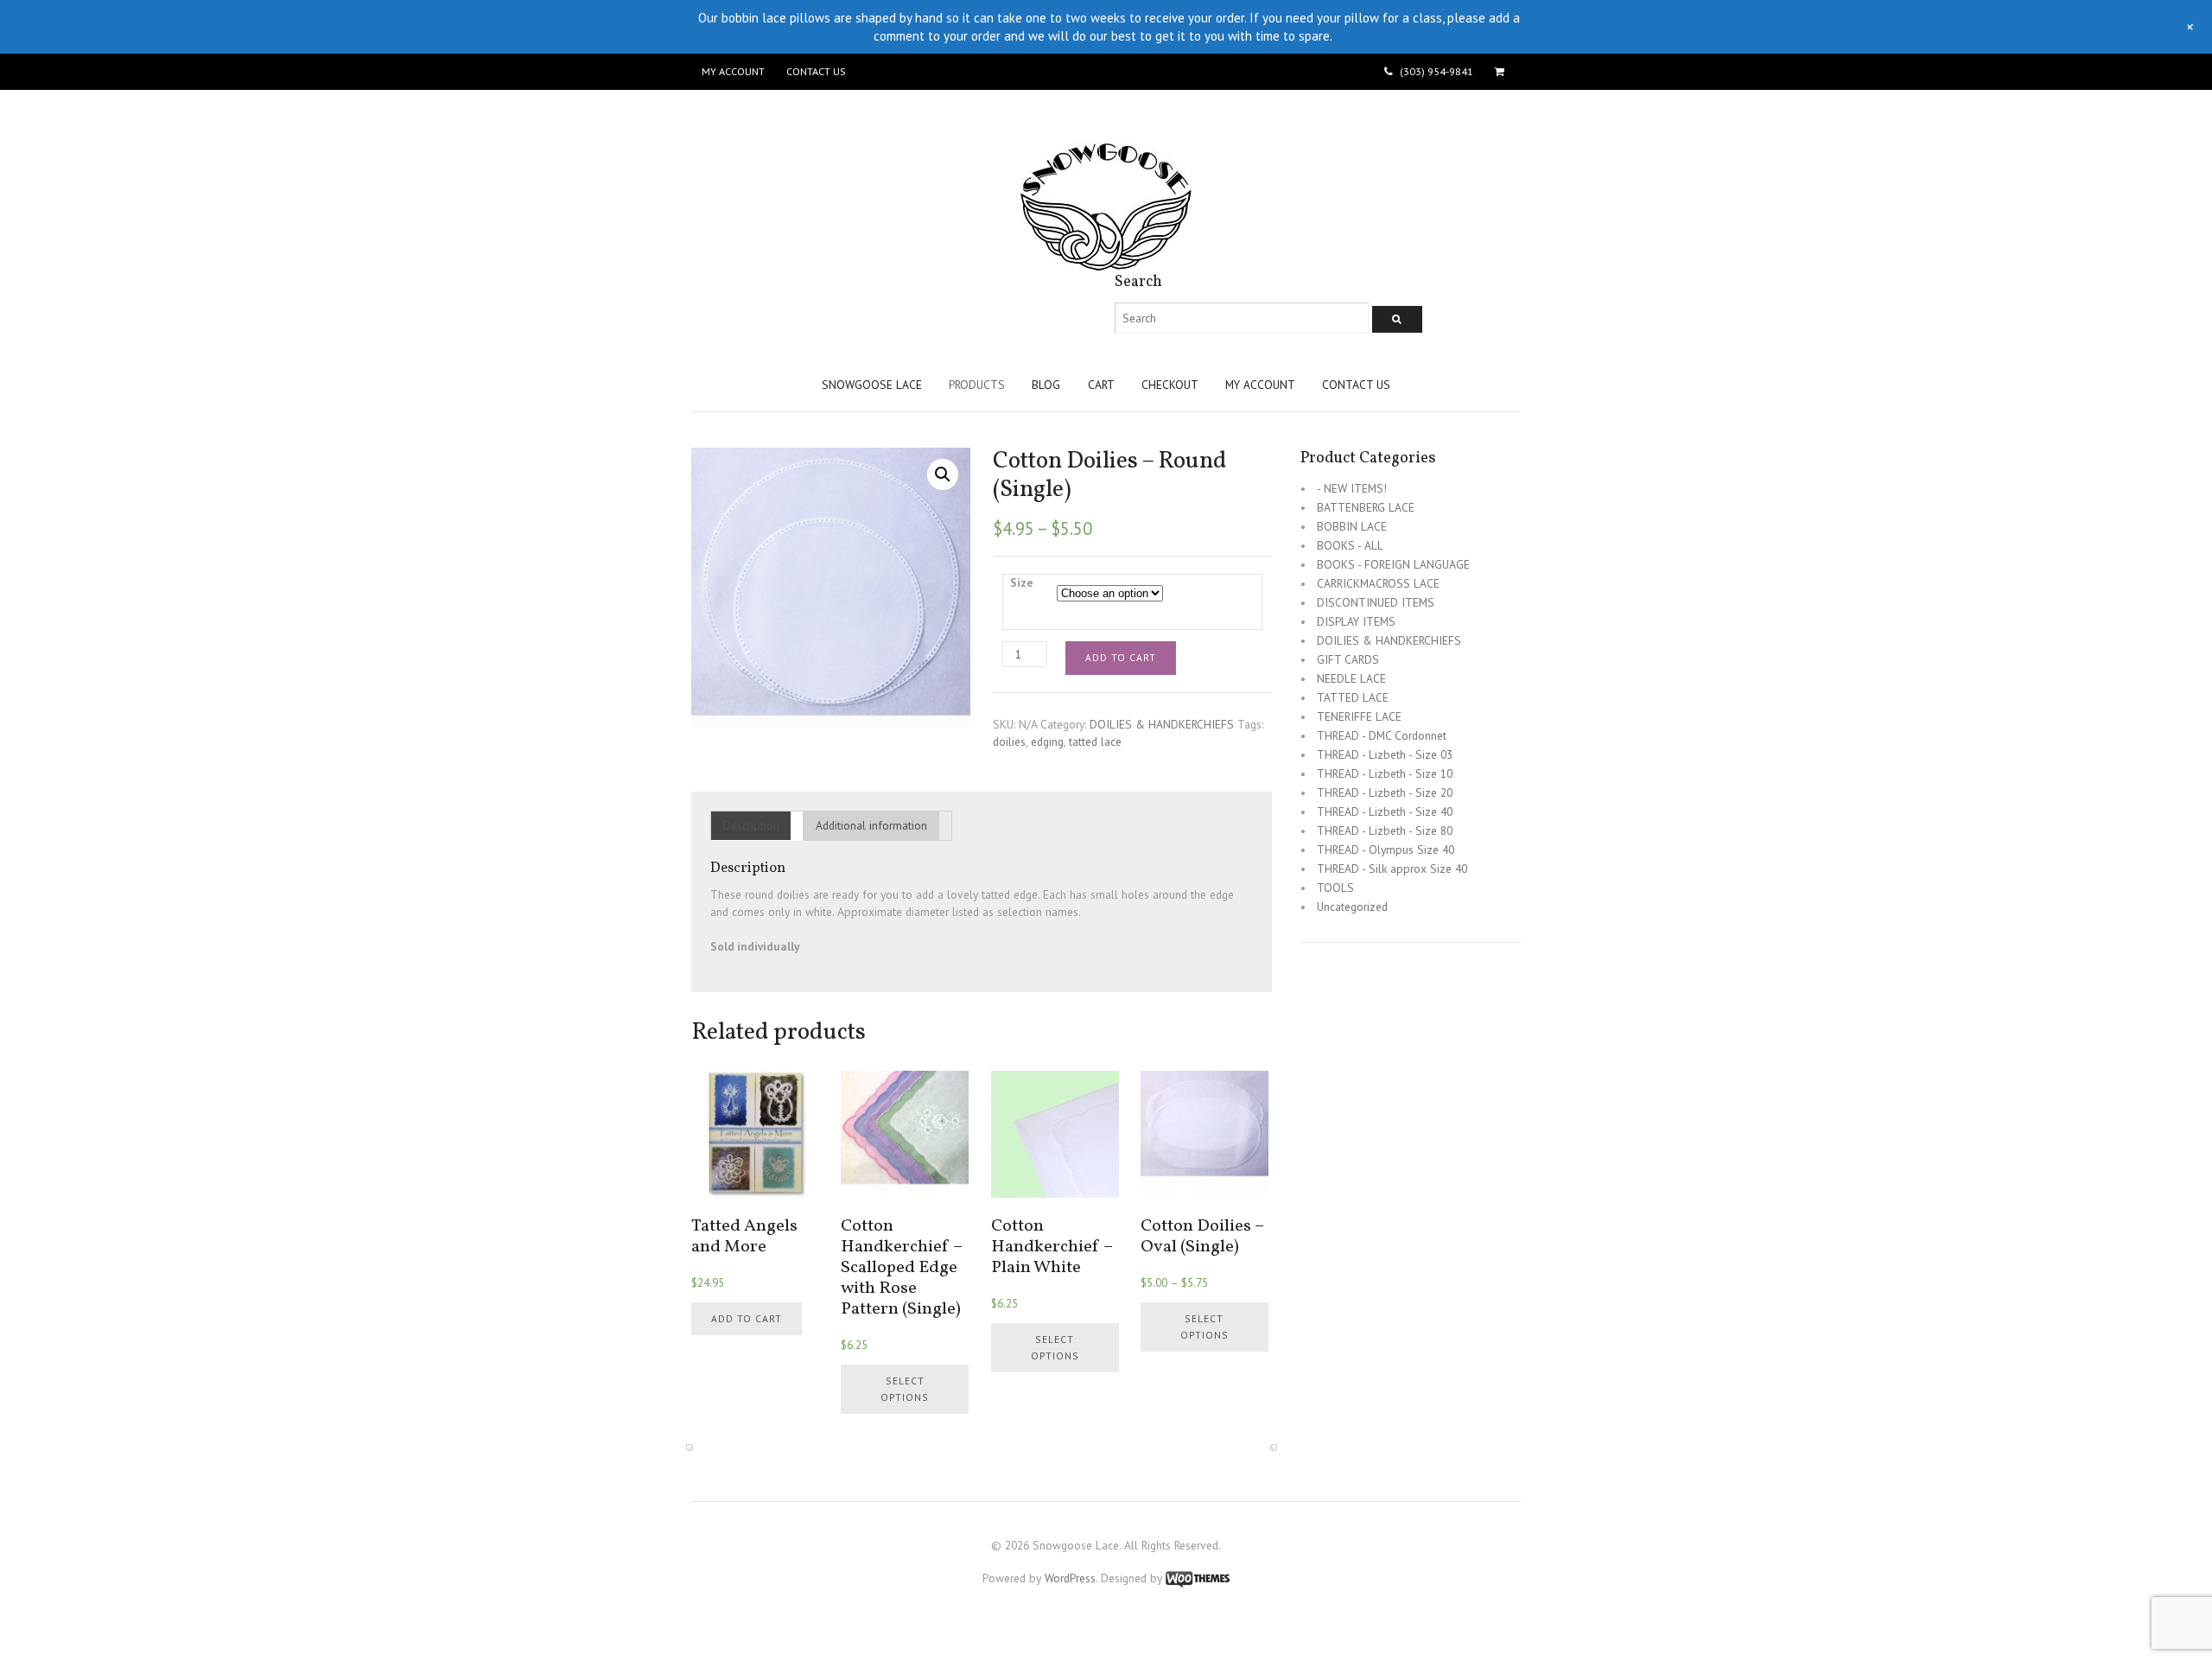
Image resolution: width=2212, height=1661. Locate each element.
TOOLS (1335, 888)
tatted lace (1095, 741)
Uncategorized (1352, 907)
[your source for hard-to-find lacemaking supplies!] (1106, 263)
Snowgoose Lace (872, 385)
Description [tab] (751, 825)
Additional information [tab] (871, 825)
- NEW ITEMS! (1352, 488)
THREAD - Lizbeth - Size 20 (1385, 792)
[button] (943, 474)
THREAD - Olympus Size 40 (1386, 850)
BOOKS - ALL (1350, 545)
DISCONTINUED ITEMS (1376, 602)
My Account (733, 71)
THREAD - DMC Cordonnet (1382, 735)
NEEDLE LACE (1351, 678)
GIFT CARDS (1348, 659)
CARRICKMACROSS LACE (1378, 583)
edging (1047, 741)
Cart (1101, 385)
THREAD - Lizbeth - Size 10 (1385, 773)
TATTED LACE (1353, 697)
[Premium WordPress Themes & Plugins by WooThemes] (1198, 1578)
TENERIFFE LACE (1359, 716)
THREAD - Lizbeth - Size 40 (1385, 811)
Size (1022, 582)
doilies (1009, 741)
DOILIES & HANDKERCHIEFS (1162, 724)
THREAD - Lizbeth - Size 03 (1385, 754)
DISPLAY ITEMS (1356, 621)
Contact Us (816, 71)
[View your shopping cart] (1502, 72)
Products (977, 385)
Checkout (1170, 385)
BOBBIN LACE (1352, 526)
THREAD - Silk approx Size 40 (1392, 869)
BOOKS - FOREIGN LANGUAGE (1393, 564)
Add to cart (1121, 657)
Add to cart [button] (747, 1318)
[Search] (1397, 319)
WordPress (1070, 1578)
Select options (905, 1389)
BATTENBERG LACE (1366, 507)
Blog (1046, 385)
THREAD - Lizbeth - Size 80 (1385, 830)
